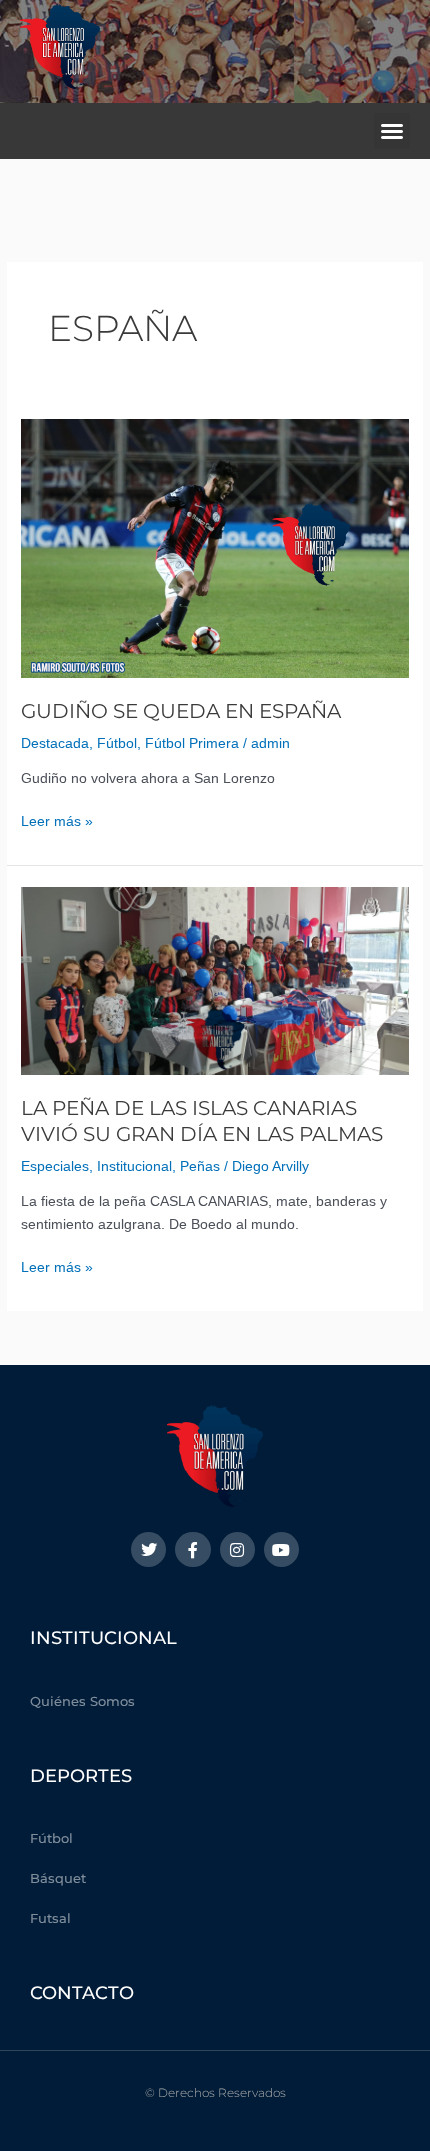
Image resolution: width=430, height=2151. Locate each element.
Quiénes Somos (82, 1701)
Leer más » (57, 820)
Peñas (200, 1166)
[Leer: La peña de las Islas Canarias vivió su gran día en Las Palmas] (215, 979)
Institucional (134, 1166)
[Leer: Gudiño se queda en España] (215, 547)
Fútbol (117, 743)
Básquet (58, 1878)
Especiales (55, 1166)
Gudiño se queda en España (181, 711)
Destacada (55, 743)
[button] (392, 131)
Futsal (50, 1918)
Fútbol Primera (192, 743)
